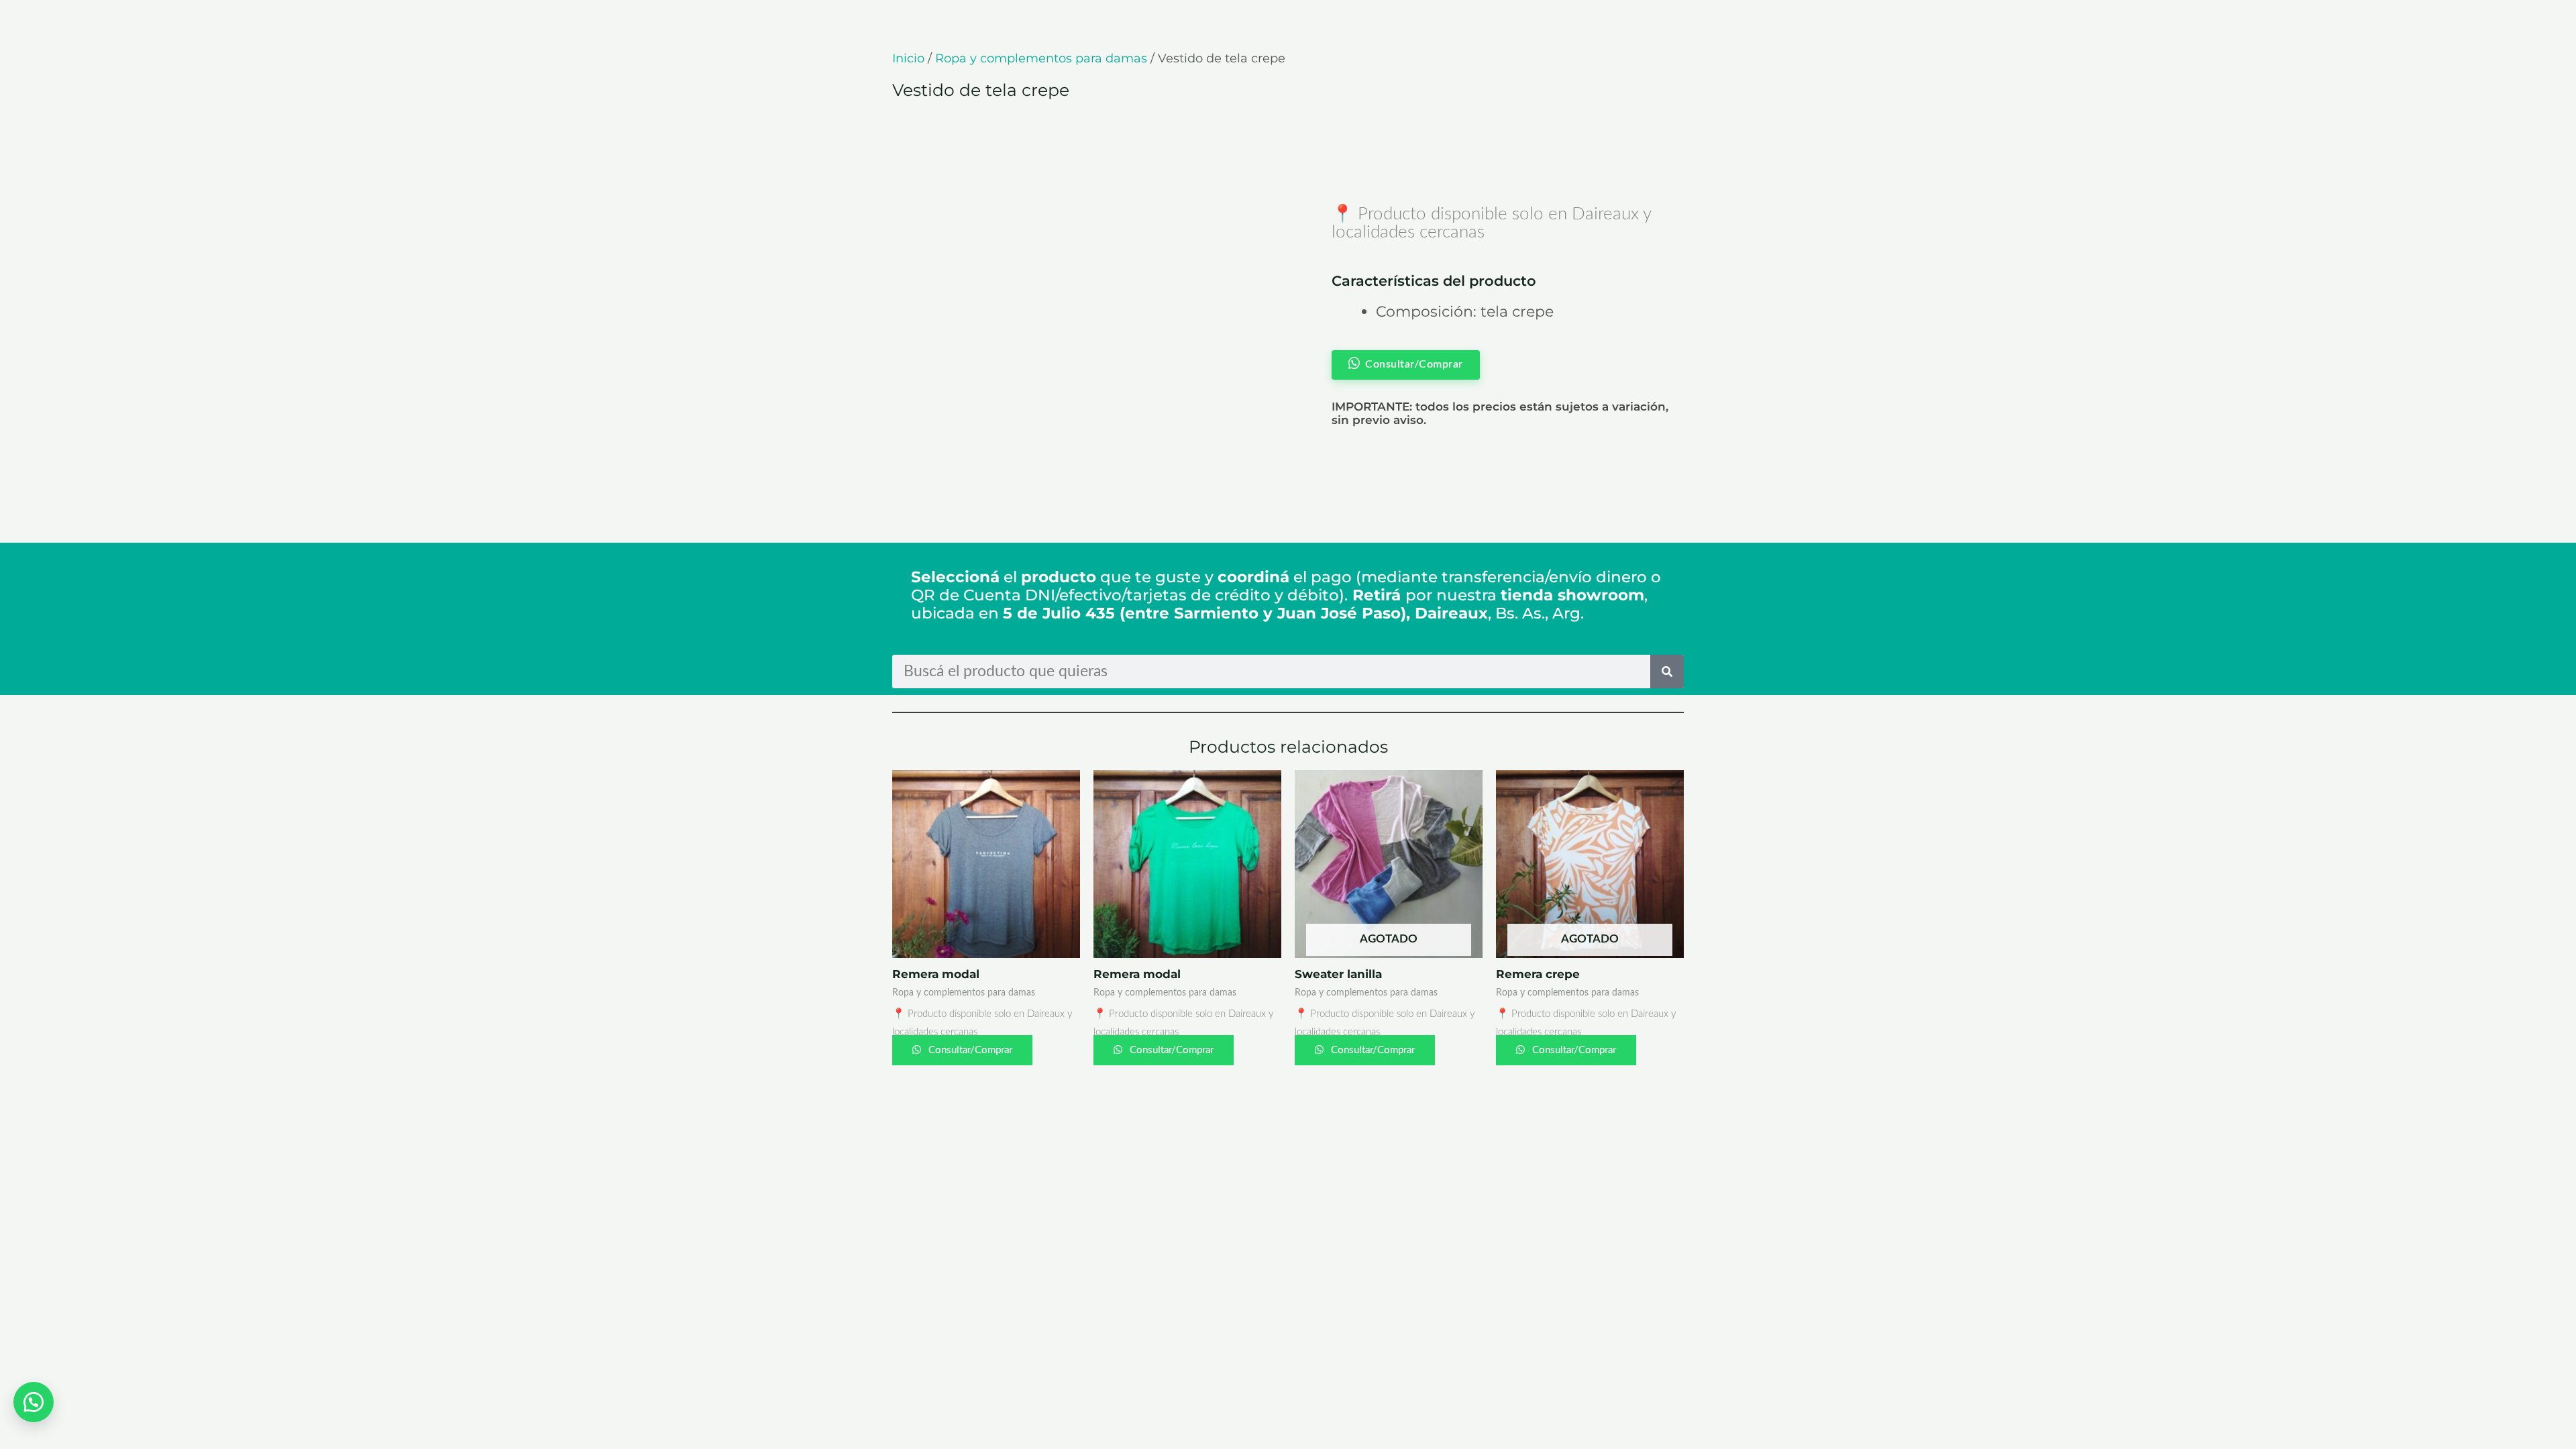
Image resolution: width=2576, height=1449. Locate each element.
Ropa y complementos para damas (1041, 58)
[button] (34, 1402)
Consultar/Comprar (969, 1050)
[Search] (1667, 672)
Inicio (908, 58)
